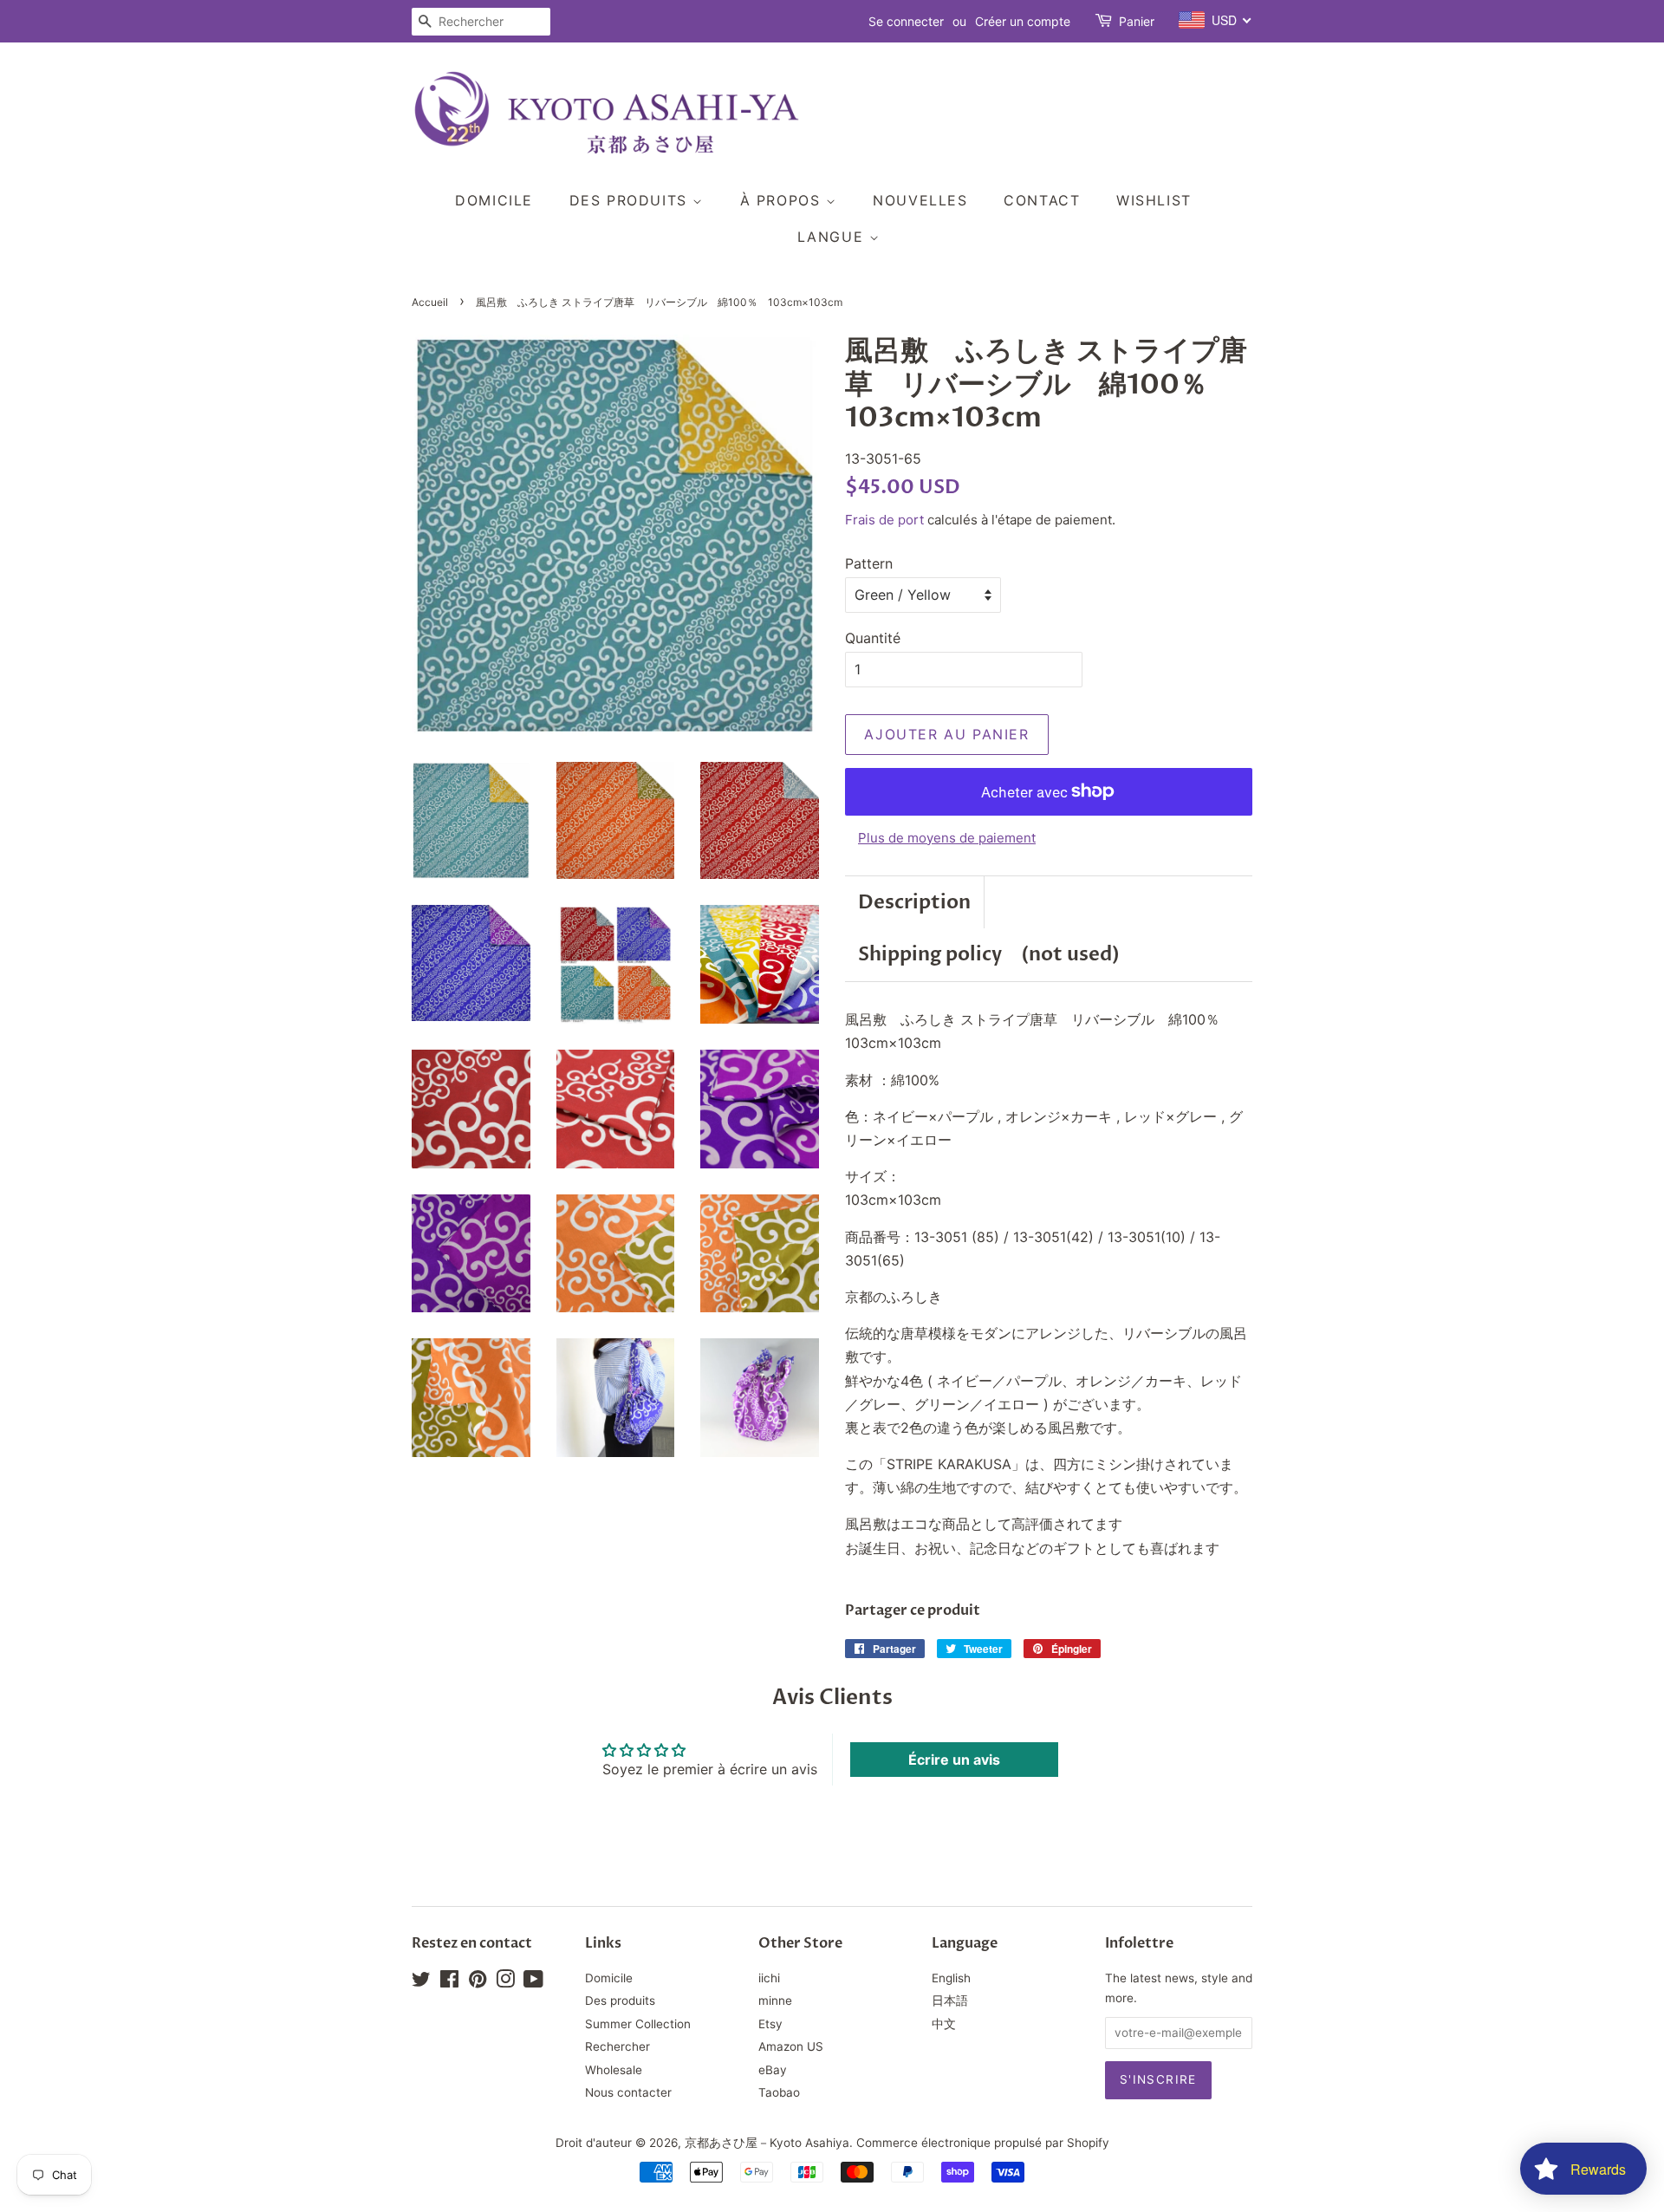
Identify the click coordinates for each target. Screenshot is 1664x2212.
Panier (1137, 21)
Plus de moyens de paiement (947, 838)
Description (914, 902)
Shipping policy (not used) (989, 954)
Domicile (494, 200)
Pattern (869, 563)
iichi (769, 1978)
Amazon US (791, 2046)
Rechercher (617, 2046)
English (951, 1978)
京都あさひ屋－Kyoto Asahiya (767, 2143)
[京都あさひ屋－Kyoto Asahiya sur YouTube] (533, 1982)
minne (775, 2001)
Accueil (430, 302)
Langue (833, 237)
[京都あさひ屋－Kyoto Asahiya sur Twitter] (421, 1982)
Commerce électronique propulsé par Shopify (983, 2143)
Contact (1042, 200)
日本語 (950, 2001)
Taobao (779, 2092)
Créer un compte (1023, 21)
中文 (944, 2024)
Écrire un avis (954, 1760)
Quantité (873, 638)
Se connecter (906, 21)
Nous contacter (628, 2092)
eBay (773, 2070)
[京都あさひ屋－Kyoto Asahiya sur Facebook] (449, 1982)
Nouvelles (920, 200)
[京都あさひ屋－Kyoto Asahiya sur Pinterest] (478, 1982)
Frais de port (884, 520)
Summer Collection (638, 2024)
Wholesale (614, 2070)
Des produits (631, 200)
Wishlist (1154, 200)
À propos (783, 200)
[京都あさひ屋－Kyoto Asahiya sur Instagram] (505, 1982)
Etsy (770, 2024)
